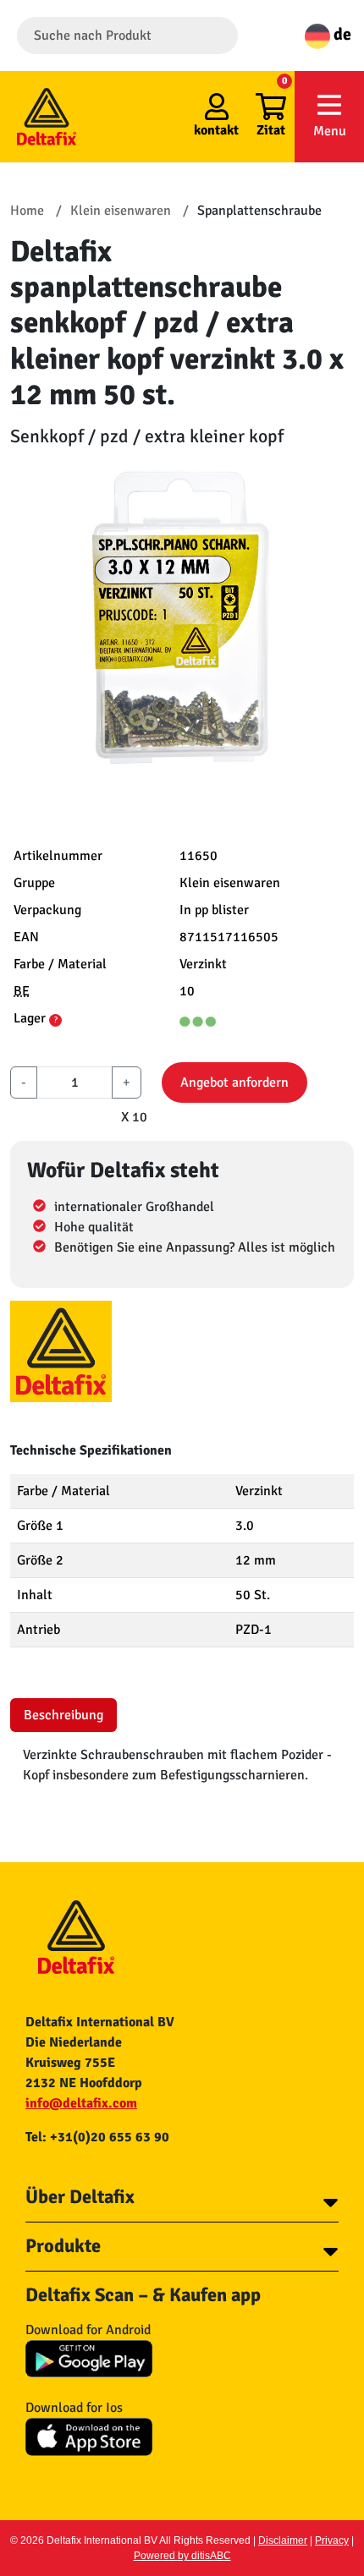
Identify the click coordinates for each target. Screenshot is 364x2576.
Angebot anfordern (234, 1082)
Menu (330, 131)
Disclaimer (283, 2540)
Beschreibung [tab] (63, 1715)
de (341, 34)
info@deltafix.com (81, 2103)
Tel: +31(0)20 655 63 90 (97, 2137)
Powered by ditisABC (182, 2556)
